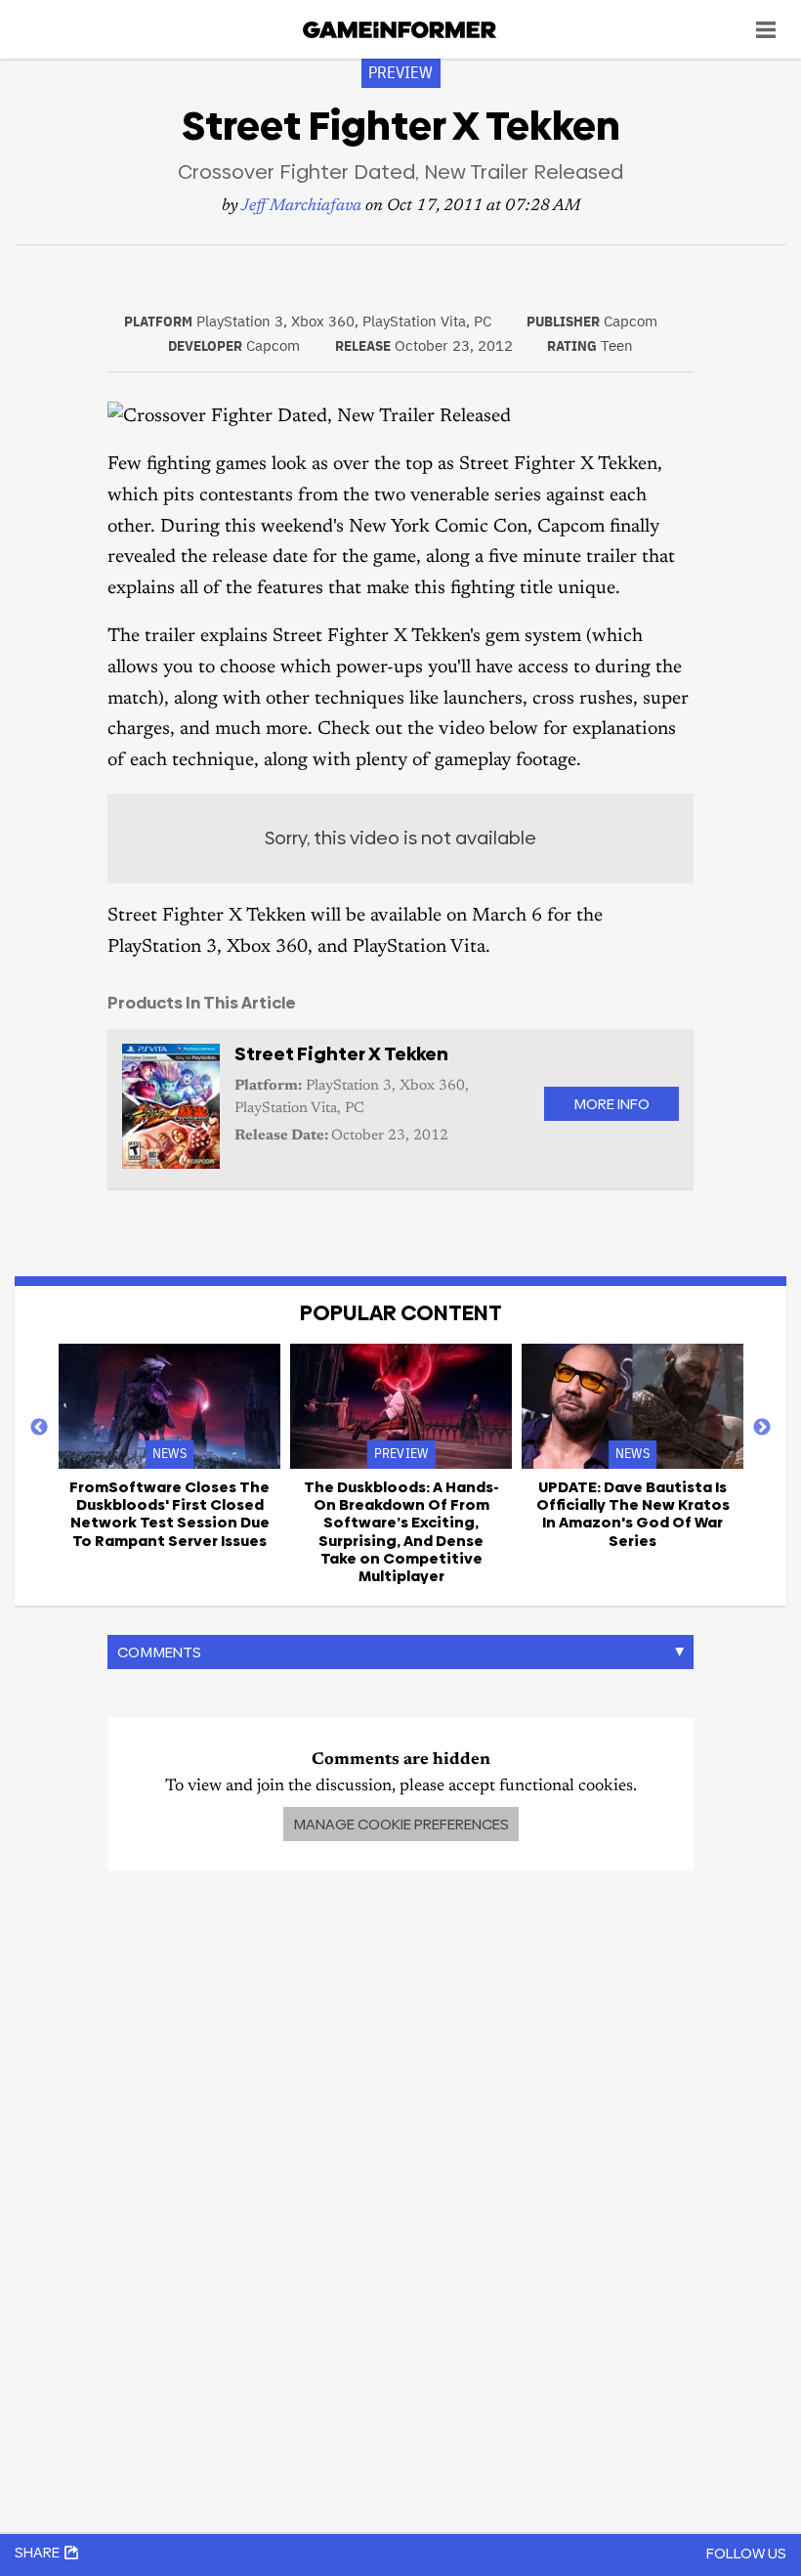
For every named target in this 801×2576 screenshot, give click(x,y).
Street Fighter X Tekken (341, 1054)
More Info (611, 1104)
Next (762, 1428)
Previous (39, 1428)
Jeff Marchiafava (301, 207)
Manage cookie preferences (401, 1824)
